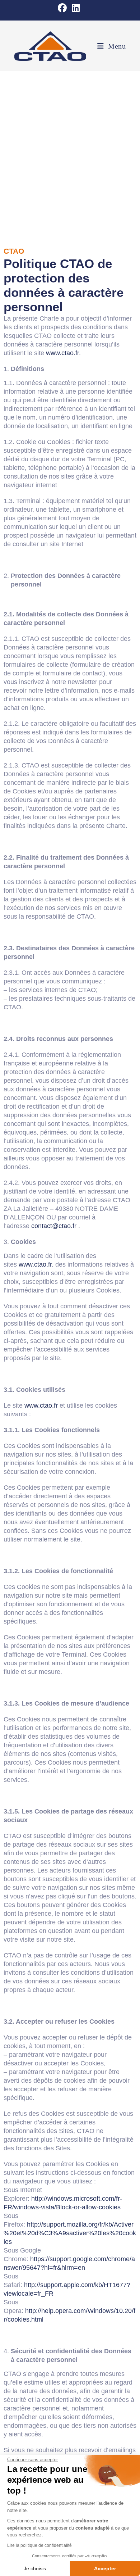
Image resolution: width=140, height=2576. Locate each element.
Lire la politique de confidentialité (39, 2545)
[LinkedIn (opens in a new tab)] (76, 8)
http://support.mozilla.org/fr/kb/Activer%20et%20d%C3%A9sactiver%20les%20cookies (70, 2233)
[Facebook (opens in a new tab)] (64, 8)
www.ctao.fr (62, 353)
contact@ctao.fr (54, 1226)
